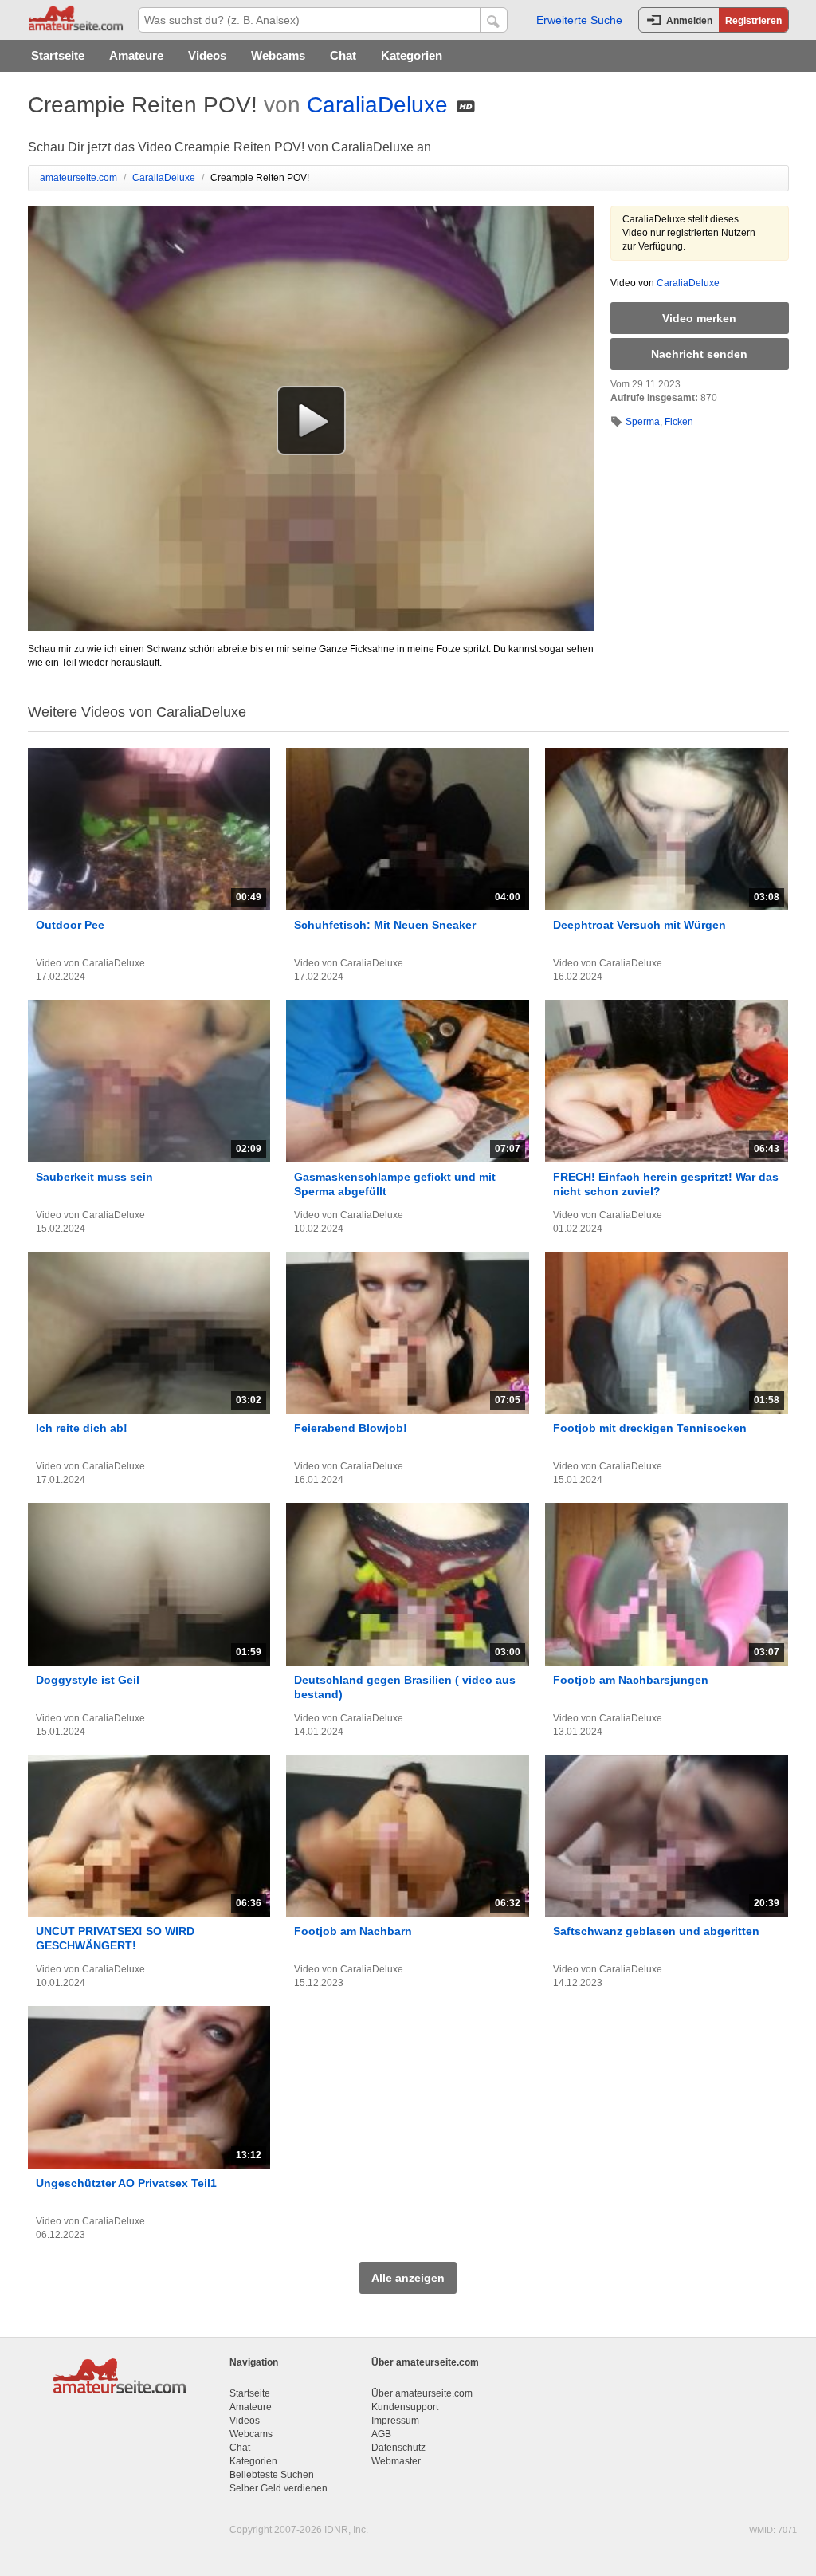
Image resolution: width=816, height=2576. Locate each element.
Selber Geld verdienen (279, 2488)
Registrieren (753, 21)
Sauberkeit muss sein (94, 1177)
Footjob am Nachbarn (353, 1931)
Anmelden (689, 21)
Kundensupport (405, 2407)
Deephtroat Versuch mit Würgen (639, 925)
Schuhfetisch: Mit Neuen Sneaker (385, 925)
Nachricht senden (699, 354)
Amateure (136, 55)
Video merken (699, 318)
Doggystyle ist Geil (88, 1680)
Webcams (278, 55)
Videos (207, 55)
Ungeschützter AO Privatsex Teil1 (126, 2183)
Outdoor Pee (70, 925)
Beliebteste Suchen (272, 2475)
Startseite (58, 55)
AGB (381, 2434)
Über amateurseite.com (422, 2393)
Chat (343, 55)
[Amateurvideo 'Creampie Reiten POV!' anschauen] (311, 420)
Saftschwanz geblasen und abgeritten (656, 1931)
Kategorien (412, 55)
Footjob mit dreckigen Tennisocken (650, 1428)
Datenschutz (398, 2448)
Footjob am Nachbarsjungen (631, 1680)
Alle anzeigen (408, 2278)
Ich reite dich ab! (82, 1428)
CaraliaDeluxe (377, 105)
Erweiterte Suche (579, 20)
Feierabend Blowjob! (351, 1428)
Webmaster (396, 2461)
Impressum (395, 2421)
